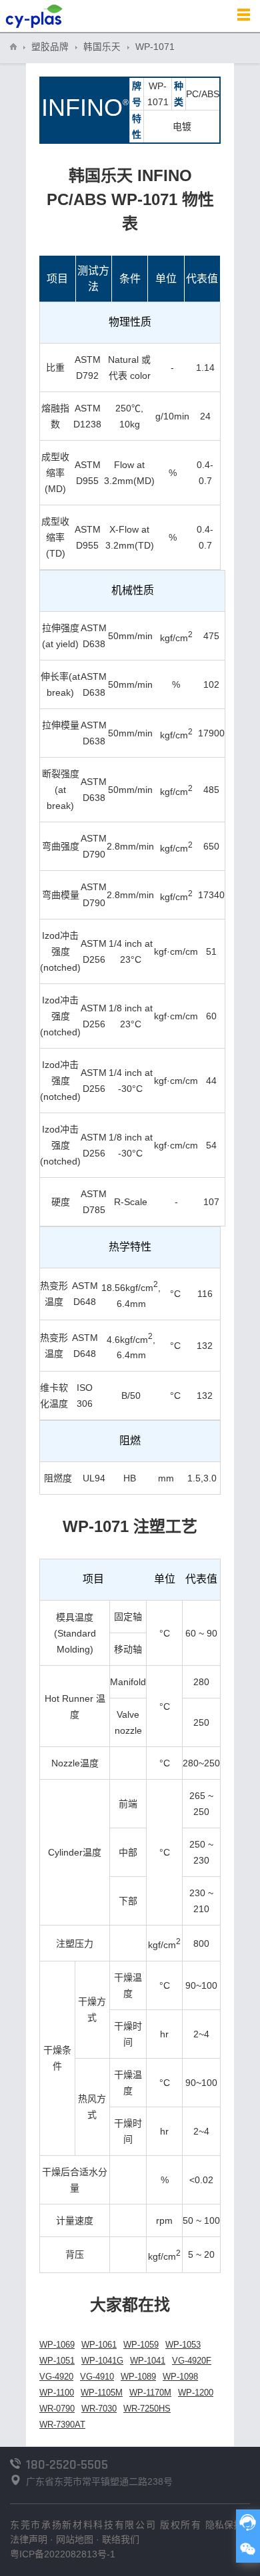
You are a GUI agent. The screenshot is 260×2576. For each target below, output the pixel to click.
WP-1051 (57, 2361)
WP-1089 (138, 2377)
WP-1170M (150, 2393)
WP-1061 (99, 2345)
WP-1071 (155, 47)
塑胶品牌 (50, 47)
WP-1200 (196, 2393)
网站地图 (75, 2539)
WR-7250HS (147, 2409)
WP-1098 (180, 2377)
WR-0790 (57, 2409)
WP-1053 (183, 2345)
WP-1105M (102, 2393)
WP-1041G (102, 2361)
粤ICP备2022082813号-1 (63, 2554)
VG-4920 (56, 2377)
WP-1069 (57, 2345)
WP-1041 (148, 2361)
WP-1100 (57, 2393)
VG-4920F (192, 2361)
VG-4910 (97, 2377)
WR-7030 (99, 2409)
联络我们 (121, 2539)
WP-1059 (141, 2345)
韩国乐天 (102, 47)
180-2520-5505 (67, 2465)
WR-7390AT (62, 2425)
